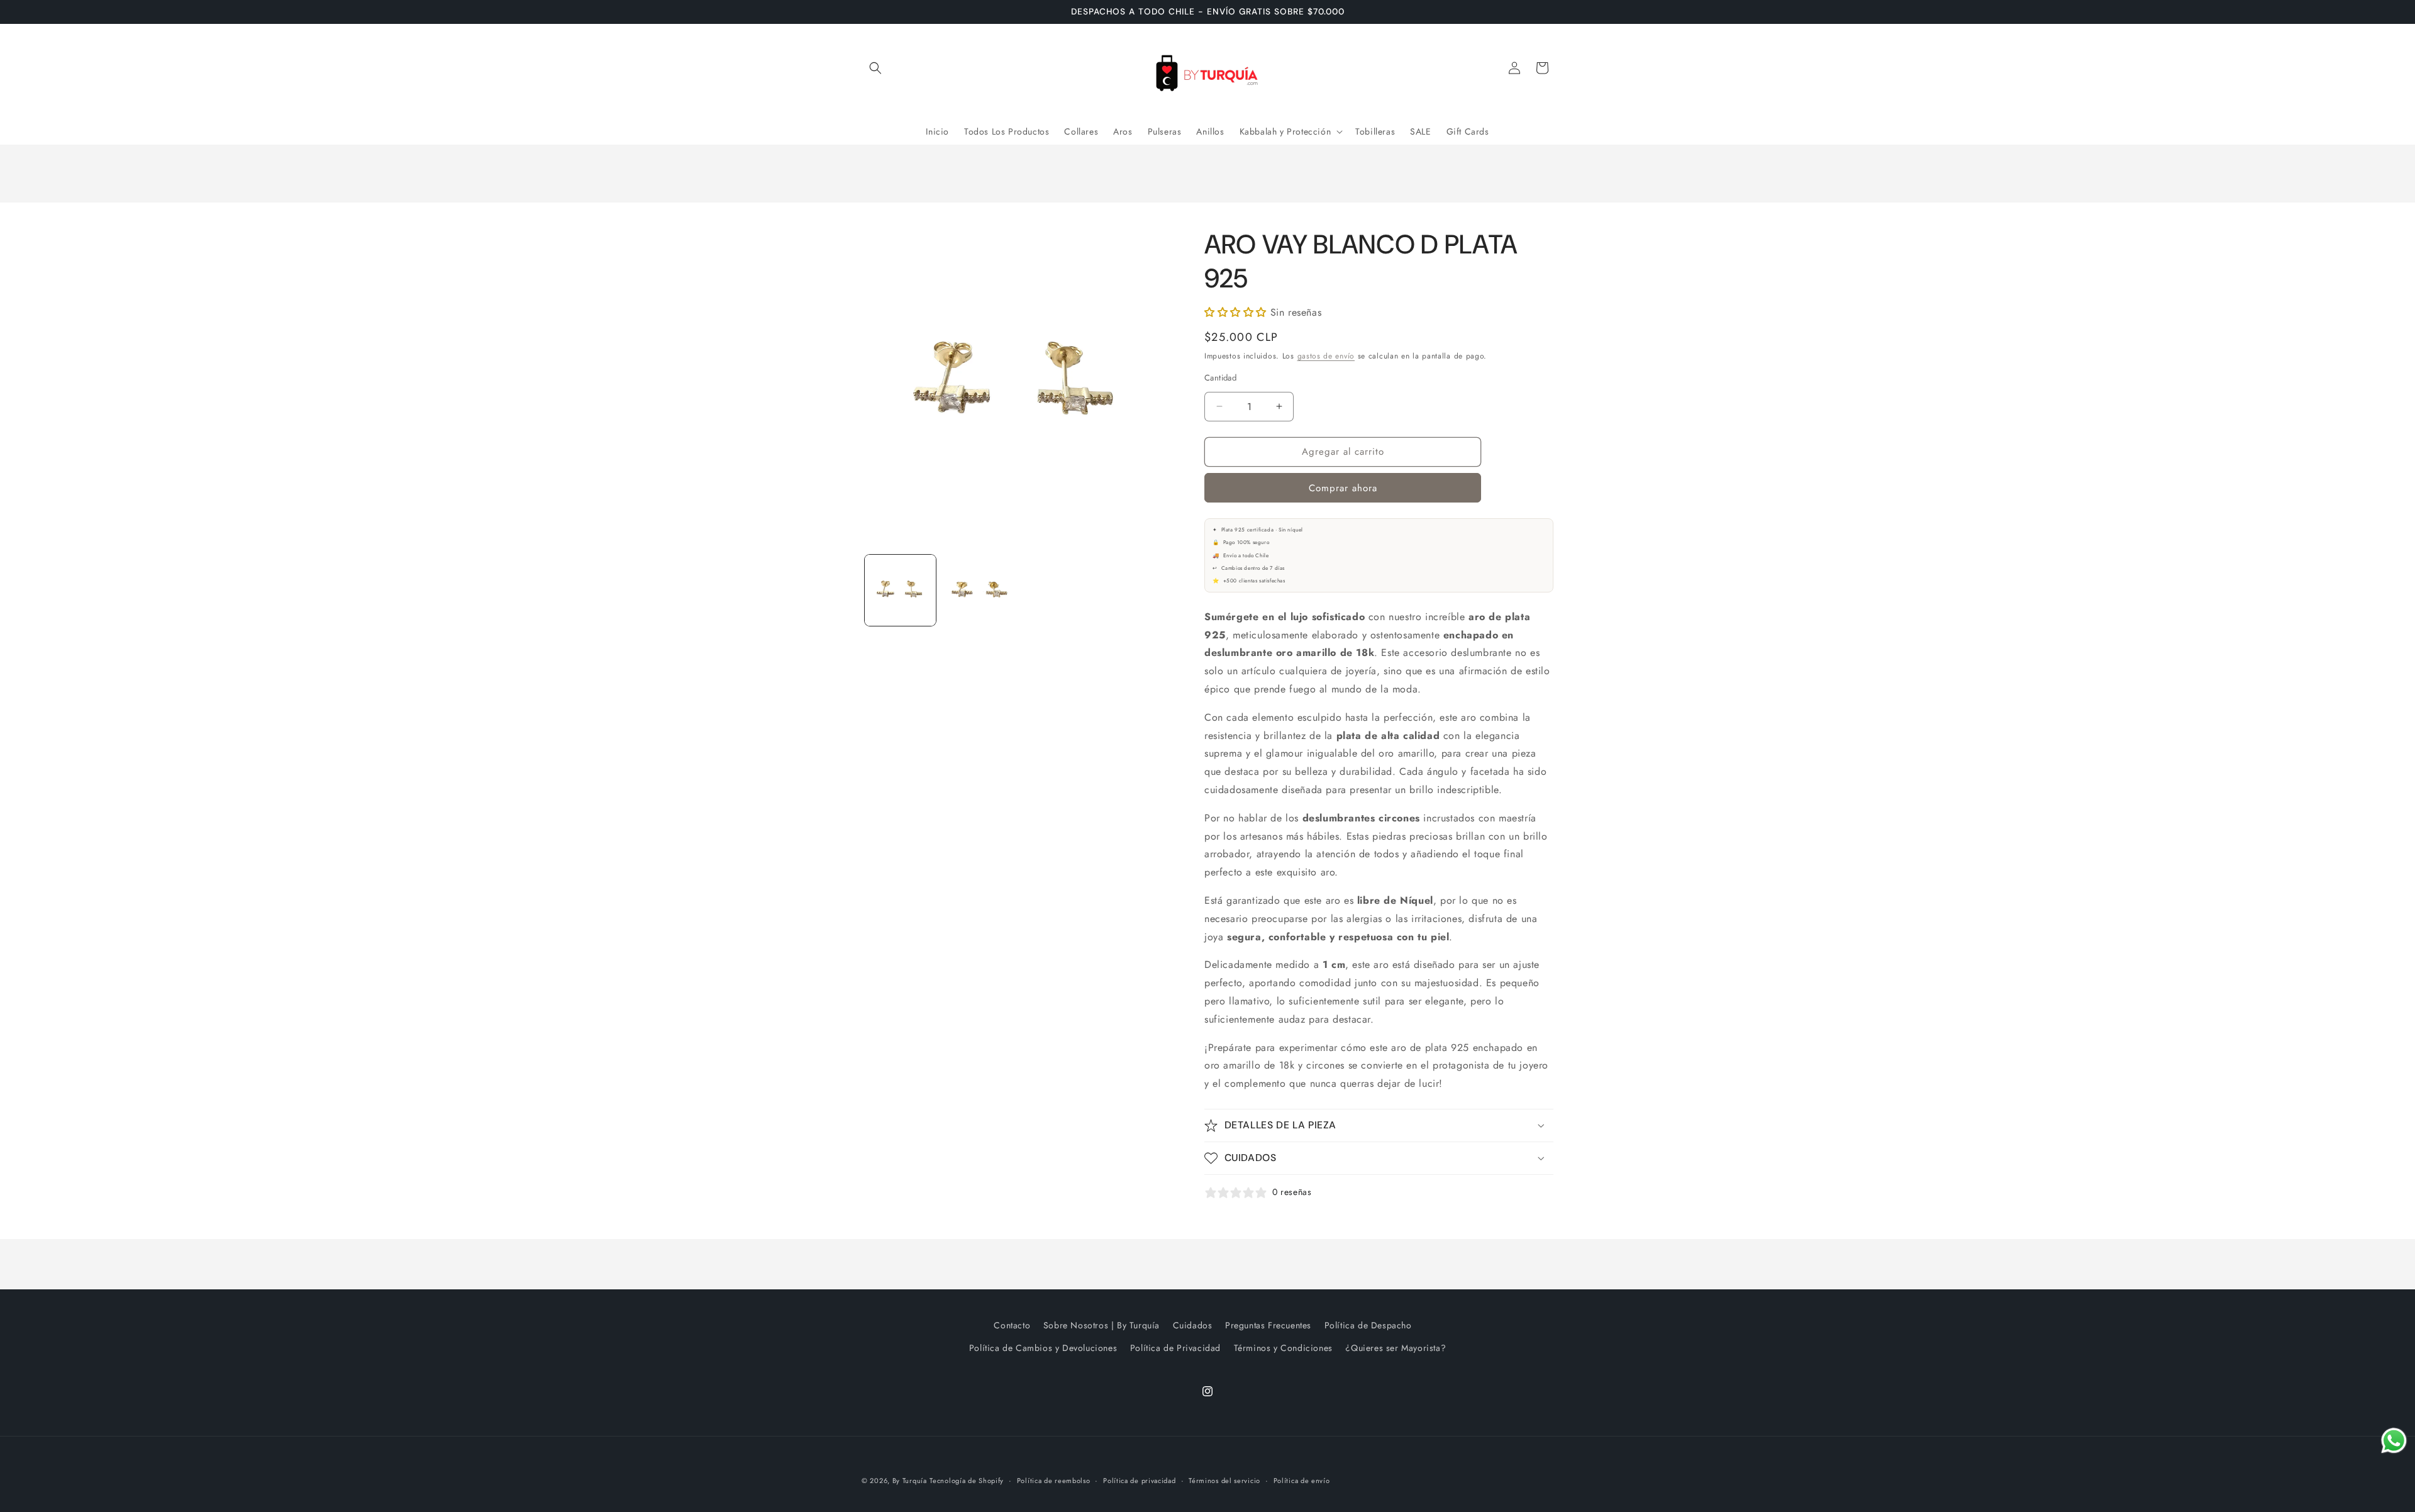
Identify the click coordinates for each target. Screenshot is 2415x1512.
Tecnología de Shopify (967, 1481)
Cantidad (1220, 378)
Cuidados (1193, 1325)
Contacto (1012, 1325)
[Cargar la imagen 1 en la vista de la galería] (900, 590)
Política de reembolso (1054, 1481)
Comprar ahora (1343, 488)
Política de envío (1302, 1481)
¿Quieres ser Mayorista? (1396, 1348)
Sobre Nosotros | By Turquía (1102, 1325)
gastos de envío (1326, 356)
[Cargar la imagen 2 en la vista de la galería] (978, 590)
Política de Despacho (1368, 1325)
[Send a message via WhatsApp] (2394, 1441)
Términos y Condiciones (1283, 1348)
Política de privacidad (1139, 1481)
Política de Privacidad (1175, 1348)
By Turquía (910, 1481)
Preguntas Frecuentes (1268, 1325)
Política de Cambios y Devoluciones (1043, 1348)
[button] (875, 68)
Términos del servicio (1224, 1481)
